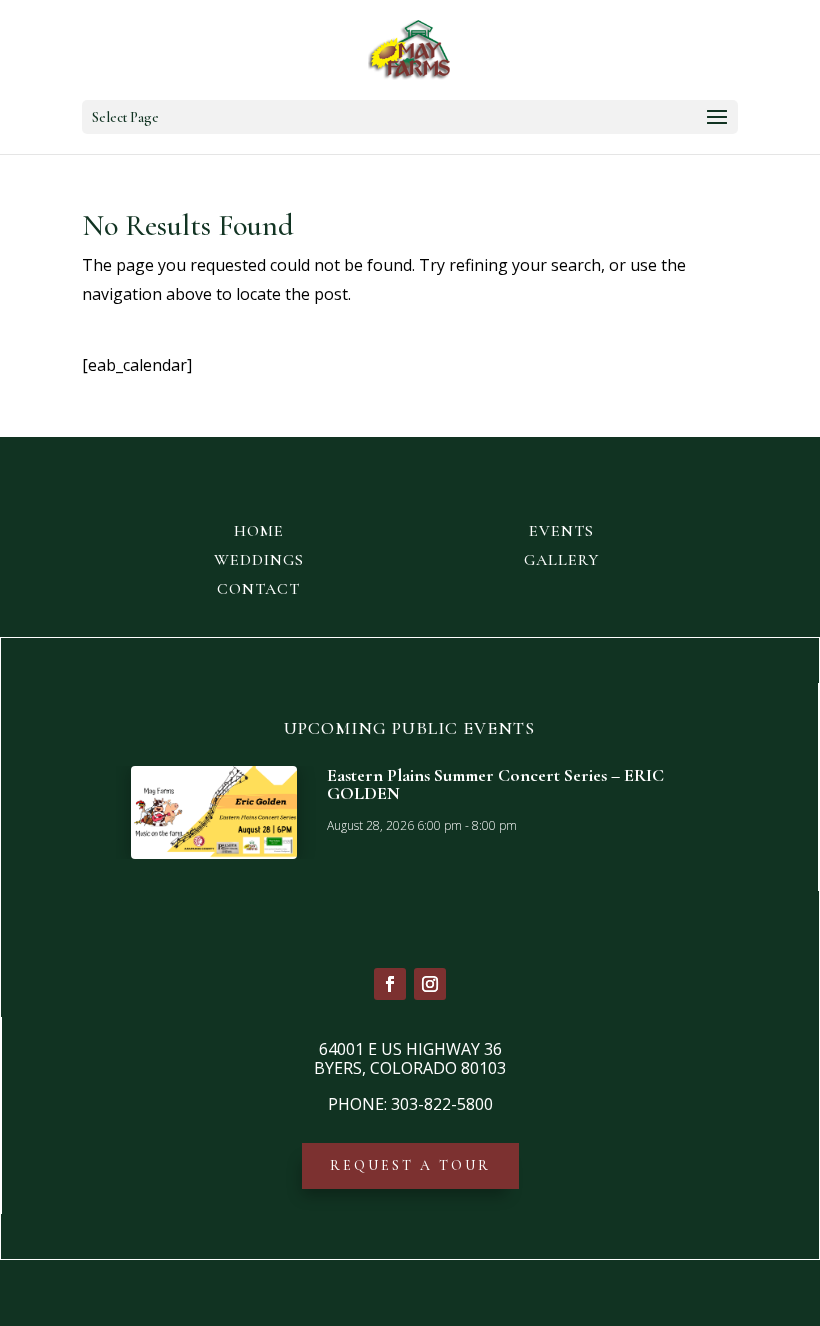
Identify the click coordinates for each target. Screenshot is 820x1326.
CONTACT (258, 589)
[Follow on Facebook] (390, 984)
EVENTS (561, 531)
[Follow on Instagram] (430, 984)
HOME (259, 531)
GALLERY (561, 560)
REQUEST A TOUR (410, 1165)
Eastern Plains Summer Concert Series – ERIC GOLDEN (495, 784)
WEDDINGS (259, 560)
